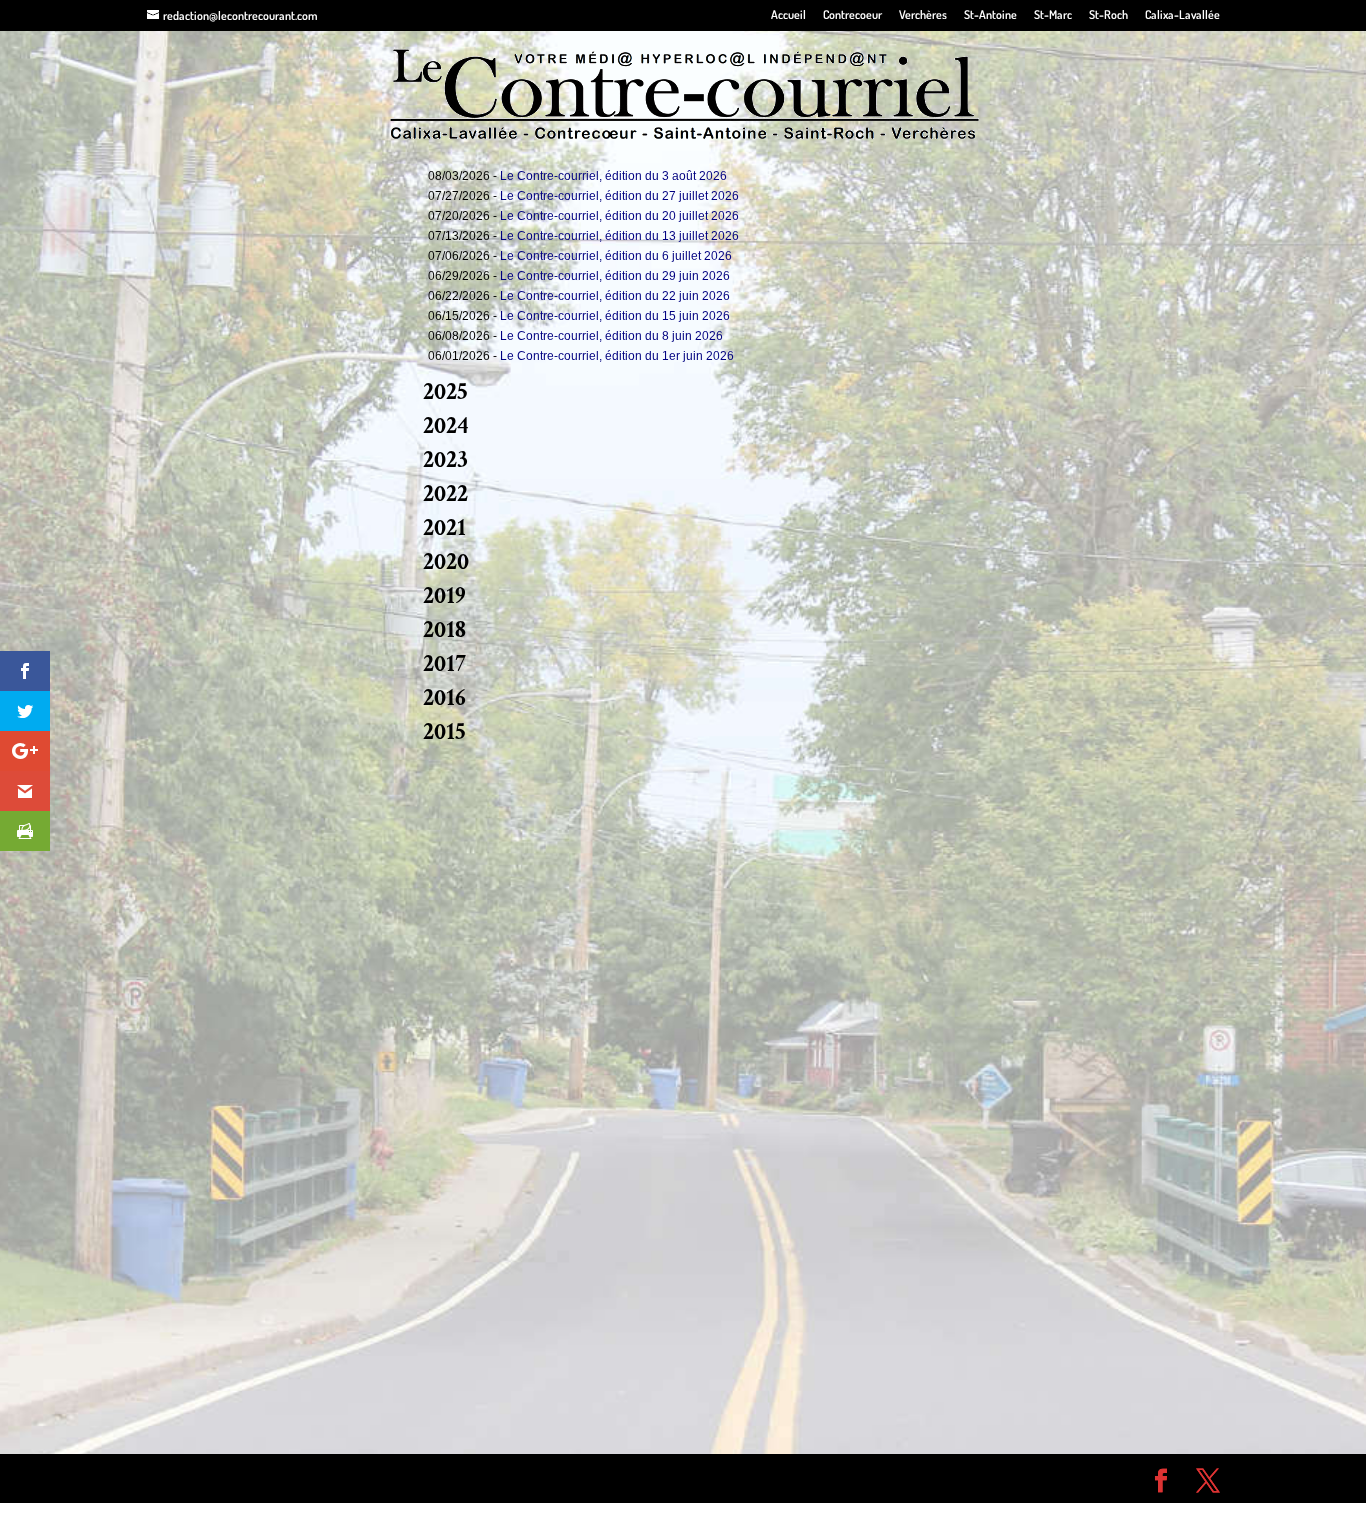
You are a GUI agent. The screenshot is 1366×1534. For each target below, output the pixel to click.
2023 (445, 459)
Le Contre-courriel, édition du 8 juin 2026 (611, 336)
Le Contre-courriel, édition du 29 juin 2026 (615, 276)
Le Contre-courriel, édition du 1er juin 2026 (617, 356)
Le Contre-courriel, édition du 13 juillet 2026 (619, 236)
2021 (444, 527)
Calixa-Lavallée (1182, 15)
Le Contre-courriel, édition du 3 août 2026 (613, 176)
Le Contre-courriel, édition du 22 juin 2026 (615, 296)
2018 (444, 629)
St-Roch (1108, 15)
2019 (444, 595)
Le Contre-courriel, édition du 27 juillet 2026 (619, 196)
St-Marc (1053, 15)
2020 (446, 561)
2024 (446, 425)
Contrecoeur (852, 15)
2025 (445, 391)
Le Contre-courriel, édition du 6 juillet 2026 (616, 256)
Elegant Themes (260, 1478)
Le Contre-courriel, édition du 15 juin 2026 (615, 316)
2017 (444, 663)
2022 (445, 493)
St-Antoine (990, 15)
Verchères (923, 15)
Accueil (788, 15)
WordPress (439, 1478)
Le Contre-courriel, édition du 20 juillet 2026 (619, 216)
